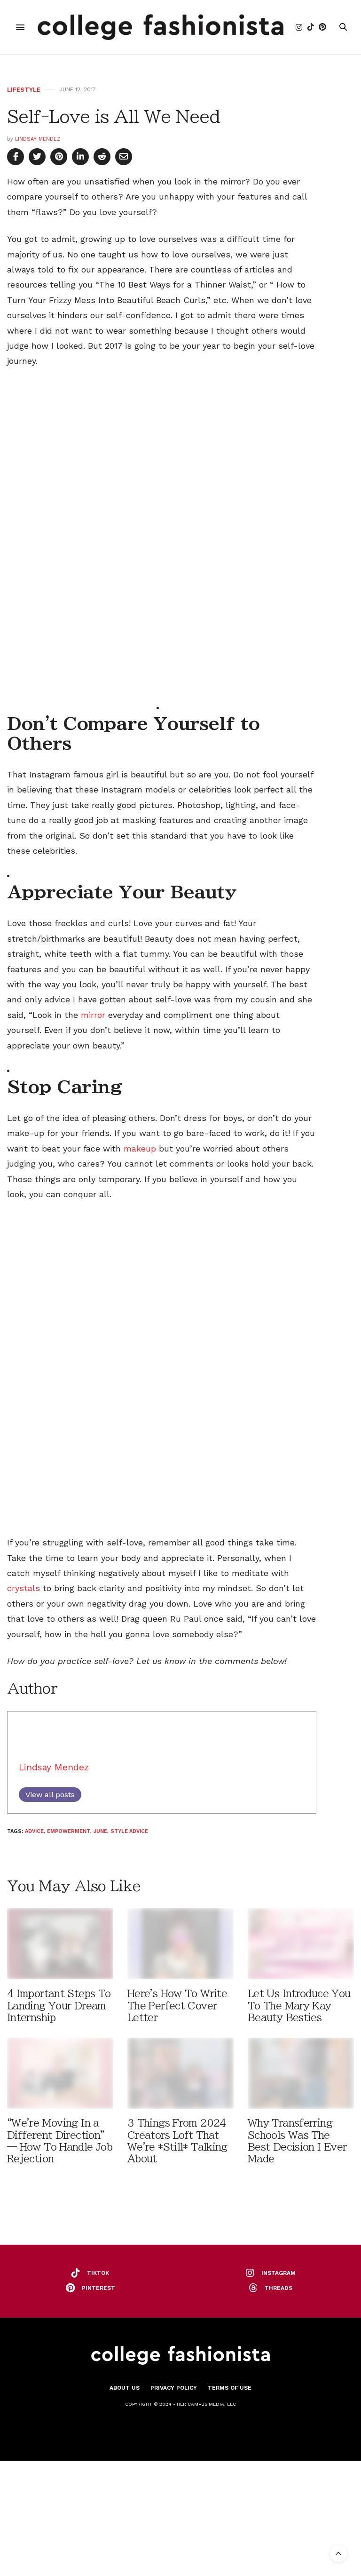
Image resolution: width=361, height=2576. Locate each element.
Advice (34, 1831)
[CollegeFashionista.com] (161, 27)
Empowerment (69, 1831)
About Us (125, 2388)
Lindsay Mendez (38, 139)
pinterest (98, 2288)
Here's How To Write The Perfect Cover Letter (177, 2005)
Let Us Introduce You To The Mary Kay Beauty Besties (299, 2005)
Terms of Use (230, 2388)
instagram (279, 2273)
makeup (140, 1148)
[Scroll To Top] (338, 2553)
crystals (24, 1588)
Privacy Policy (174, 2388)
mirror (93, 1015)
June (100, 1831)
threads (279, 2288)
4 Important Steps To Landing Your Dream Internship (59, 2005)
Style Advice (129, 1831)
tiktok (98, 2273)
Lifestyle (24, 90)
